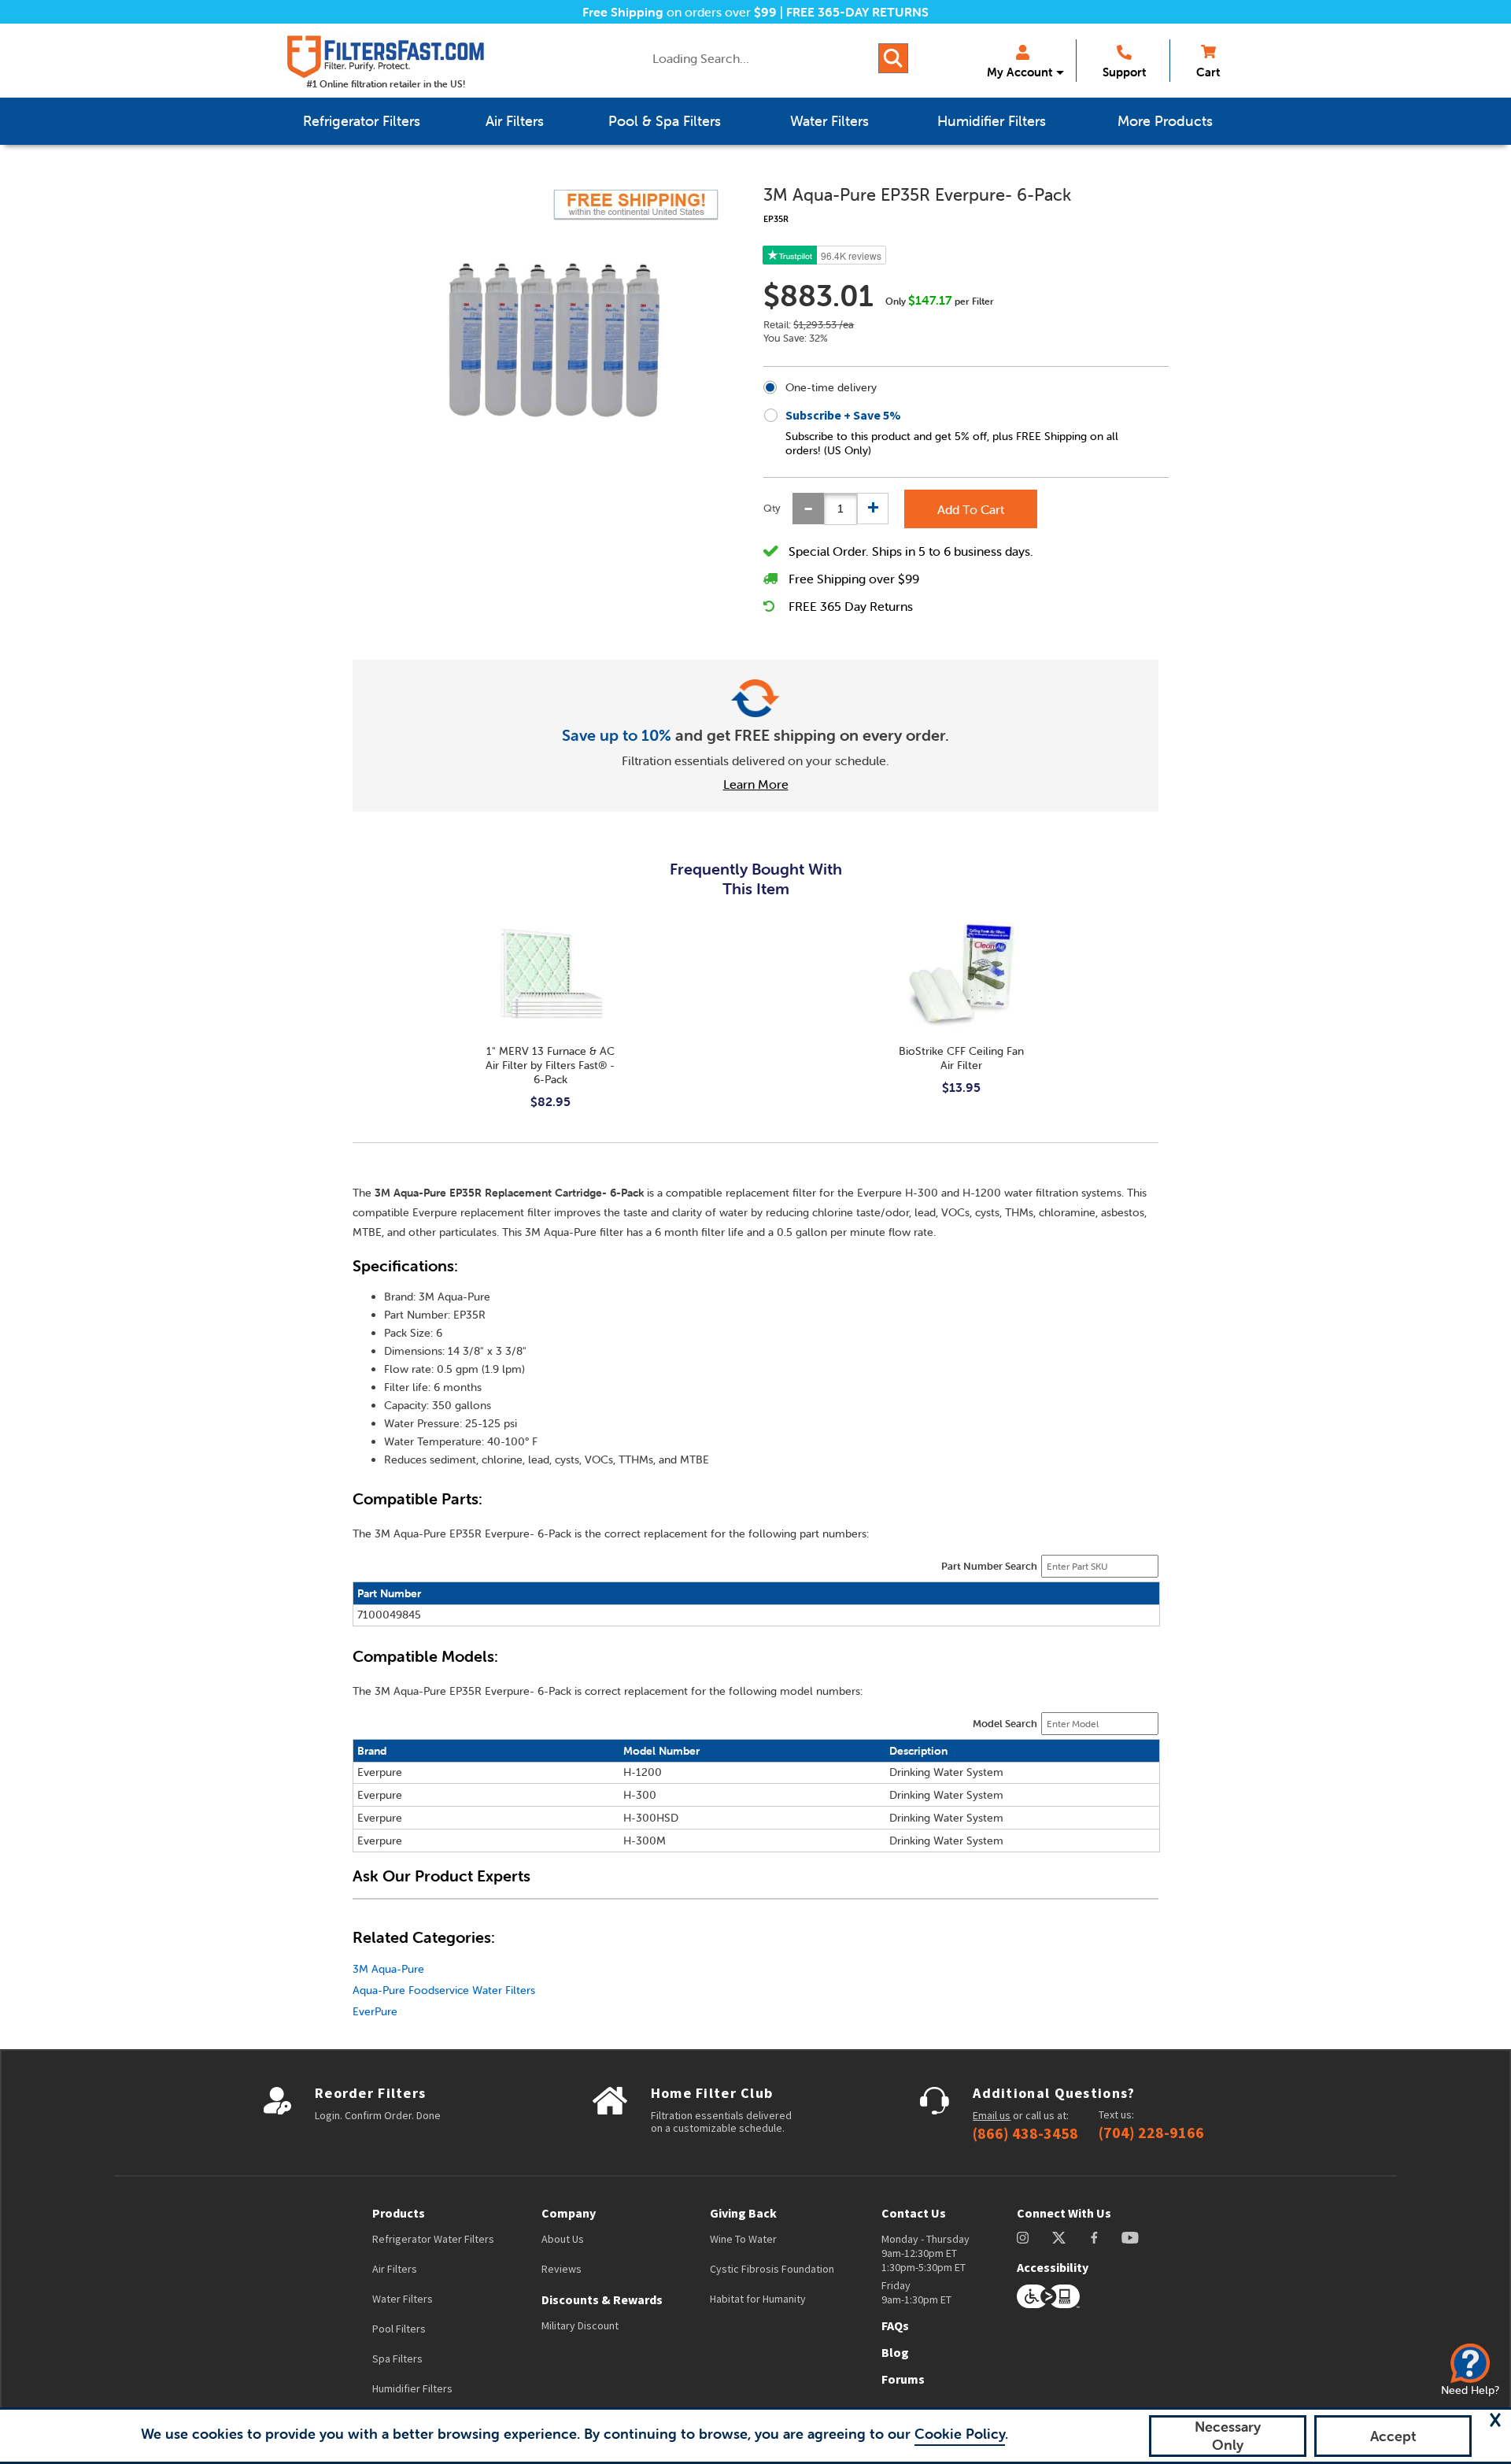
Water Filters (403, 2299)
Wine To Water (743, 2239)
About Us (563, 2239)
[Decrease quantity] (808, 509)
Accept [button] (1393, 2436)
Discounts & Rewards (602, 2299)
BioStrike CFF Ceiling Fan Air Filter (961, 1058)
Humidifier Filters (412, 2388)
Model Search (1005, 1724)
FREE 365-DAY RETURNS (857, 12)
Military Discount (580, 2325)
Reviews (562, 2269)
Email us (992, 2115)
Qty (772, 508)
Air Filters (395, 2269)
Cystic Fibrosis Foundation (772, 2269)
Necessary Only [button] (1228, 2436)
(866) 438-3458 (1025, 2133)
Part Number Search (989, 1566)
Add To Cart (971, 509)
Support (1124, 72)
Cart (1208, 72)
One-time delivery (831, 387)
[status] (840, 509)
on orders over (680, 12)
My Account (1020, 72)
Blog (895, 2352)
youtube (1130, 2238)
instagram (1023, 2238)
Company (569, 2213)
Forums (903, 2379)
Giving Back (743, 2213)
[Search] (893, 58)
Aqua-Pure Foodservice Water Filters (444, 1990)
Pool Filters (399, 2329)
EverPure (375, 2011)
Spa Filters (397, 2359)
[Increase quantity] (873, 509)
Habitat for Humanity (758, 2299)
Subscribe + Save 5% (843, 415)
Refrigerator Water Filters (433, 2239)
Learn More (756, 784)
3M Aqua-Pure (388, 1969)
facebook (1094, 2238)
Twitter (1060, 2238)
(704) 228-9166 (1151, 2133)
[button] (1495, 2420)
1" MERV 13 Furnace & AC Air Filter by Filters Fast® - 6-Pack (550, 1065)
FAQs (895, 2325)
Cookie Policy (960, 2434)
